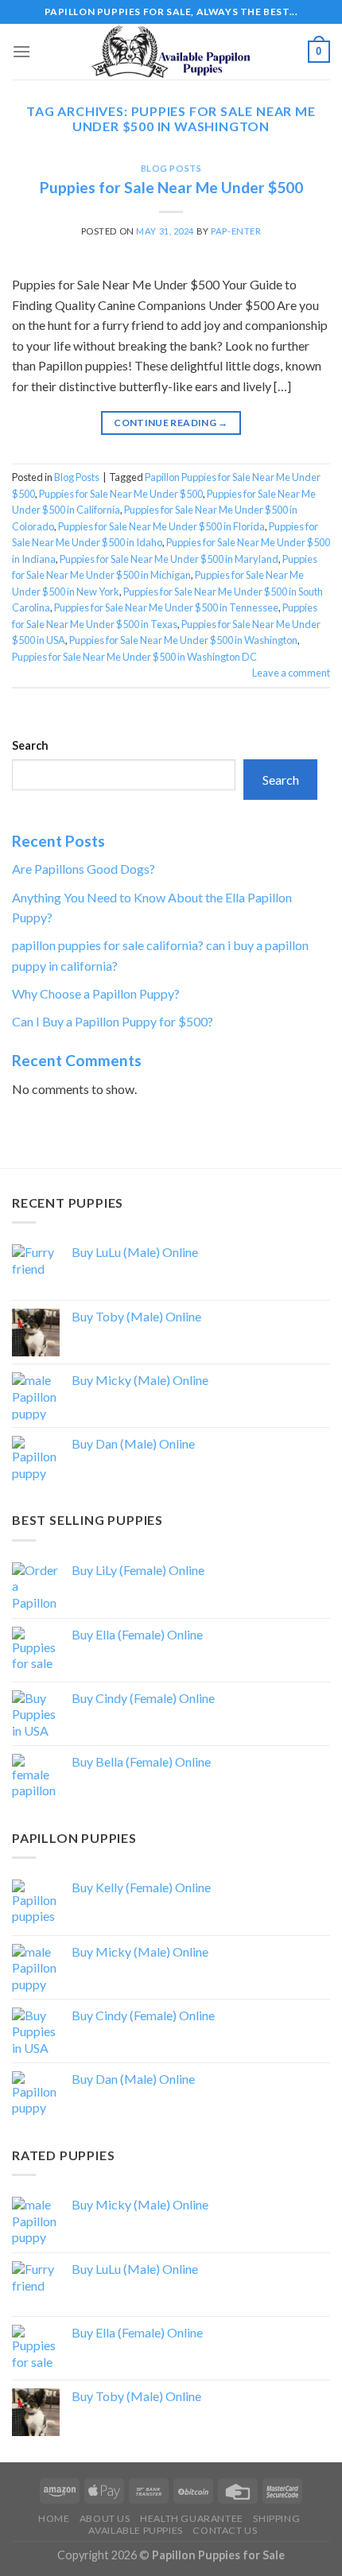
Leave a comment (291, 673)
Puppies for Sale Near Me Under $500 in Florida (161, 526)
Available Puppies (135, 2530)
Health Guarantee (192, 2518)
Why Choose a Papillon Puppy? (96, 993)
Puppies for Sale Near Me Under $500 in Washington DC (134, 657)
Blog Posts (171, 168)
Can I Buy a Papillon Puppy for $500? (113, 1021)
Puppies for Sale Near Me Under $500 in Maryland (169, 559)
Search (30, 745)
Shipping (276, 2518)
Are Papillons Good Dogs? (84, 869)
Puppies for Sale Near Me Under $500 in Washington (183, 640)
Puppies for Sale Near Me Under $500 (171, 187)
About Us (105, 2518)
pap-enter (236, 231)
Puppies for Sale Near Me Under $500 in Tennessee (166, 607)
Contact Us (225, 2530)
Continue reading (171, 423)
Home (54, 2518)
